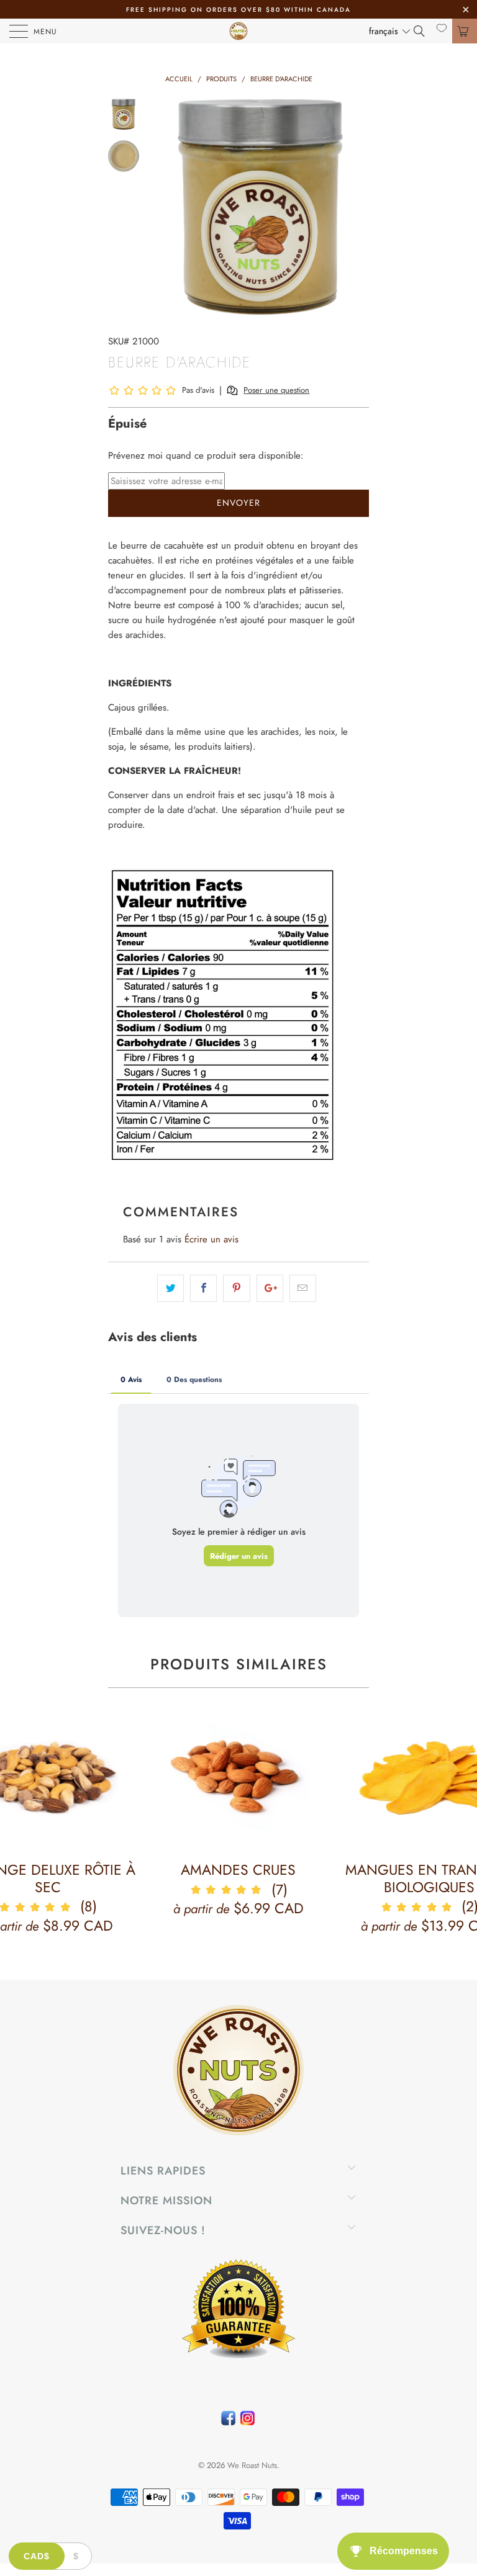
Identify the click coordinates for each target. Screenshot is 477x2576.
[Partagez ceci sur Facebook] (203, 1288)
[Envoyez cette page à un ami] (303, 1288)
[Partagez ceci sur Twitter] (170, 1288)
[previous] (164, 207)
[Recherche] (424, 31)
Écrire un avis (211, 1239)
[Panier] (465, 31)
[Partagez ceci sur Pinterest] (236, 1288)
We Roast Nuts (252, 2465)
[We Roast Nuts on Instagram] (248, 2421)
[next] (357, 207)
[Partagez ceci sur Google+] (270, 1288)
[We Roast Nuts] (238, 31)
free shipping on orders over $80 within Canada (238, 10)
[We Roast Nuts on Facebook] (228, 2421)
